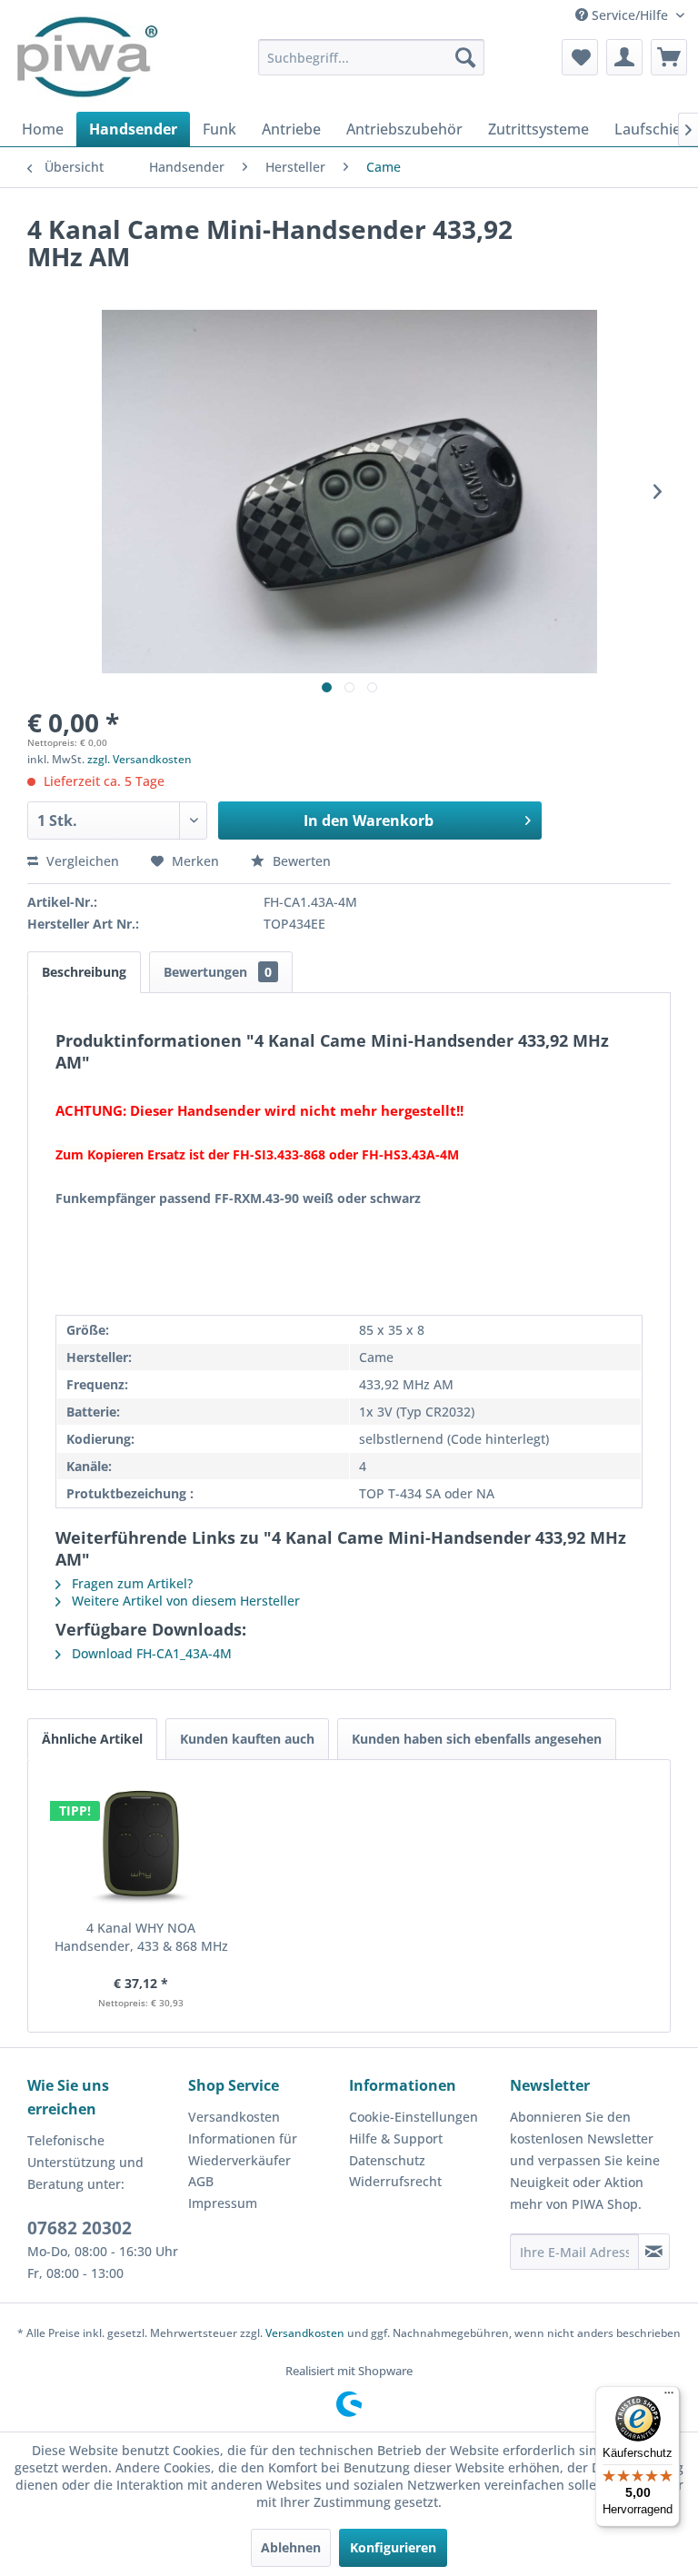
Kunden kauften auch (247, 1739)
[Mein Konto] (624, 57)
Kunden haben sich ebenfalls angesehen (477, 1739)
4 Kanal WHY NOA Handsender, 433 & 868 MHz (141, 1937)
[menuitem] (372, 57)
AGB (201, 2181)
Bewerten (300, 861)
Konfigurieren (393, 2547)
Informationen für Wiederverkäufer (243, 2149)
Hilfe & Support (396, 2138)
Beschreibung (84, 972)
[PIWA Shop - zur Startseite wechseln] (84, 57)
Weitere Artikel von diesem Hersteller (184, 1601)
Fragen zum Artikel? (130, 1583)
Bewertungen (218, 972)
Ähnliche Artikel (92, 1739)
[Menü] (669, 2397)
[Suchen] (465, 57)
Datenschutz (387, 2160)
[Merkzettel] (580, 57)
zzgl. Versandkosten (140, 759)
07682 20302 (80, 2228)
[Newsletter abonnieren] (654, 2252)
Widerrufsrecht (395, 2181)
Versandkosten (234, 2117)
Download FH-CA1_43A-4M (150, 1653)
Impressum (223, 2203)
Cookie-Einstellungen (414, 2117)
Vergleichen (81, 861)
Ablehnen (291, 2547)
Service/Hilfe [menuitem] (630, 15)
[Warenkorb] (669, 57)
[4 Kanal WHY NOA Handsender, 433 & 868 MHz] (141, 1846)
